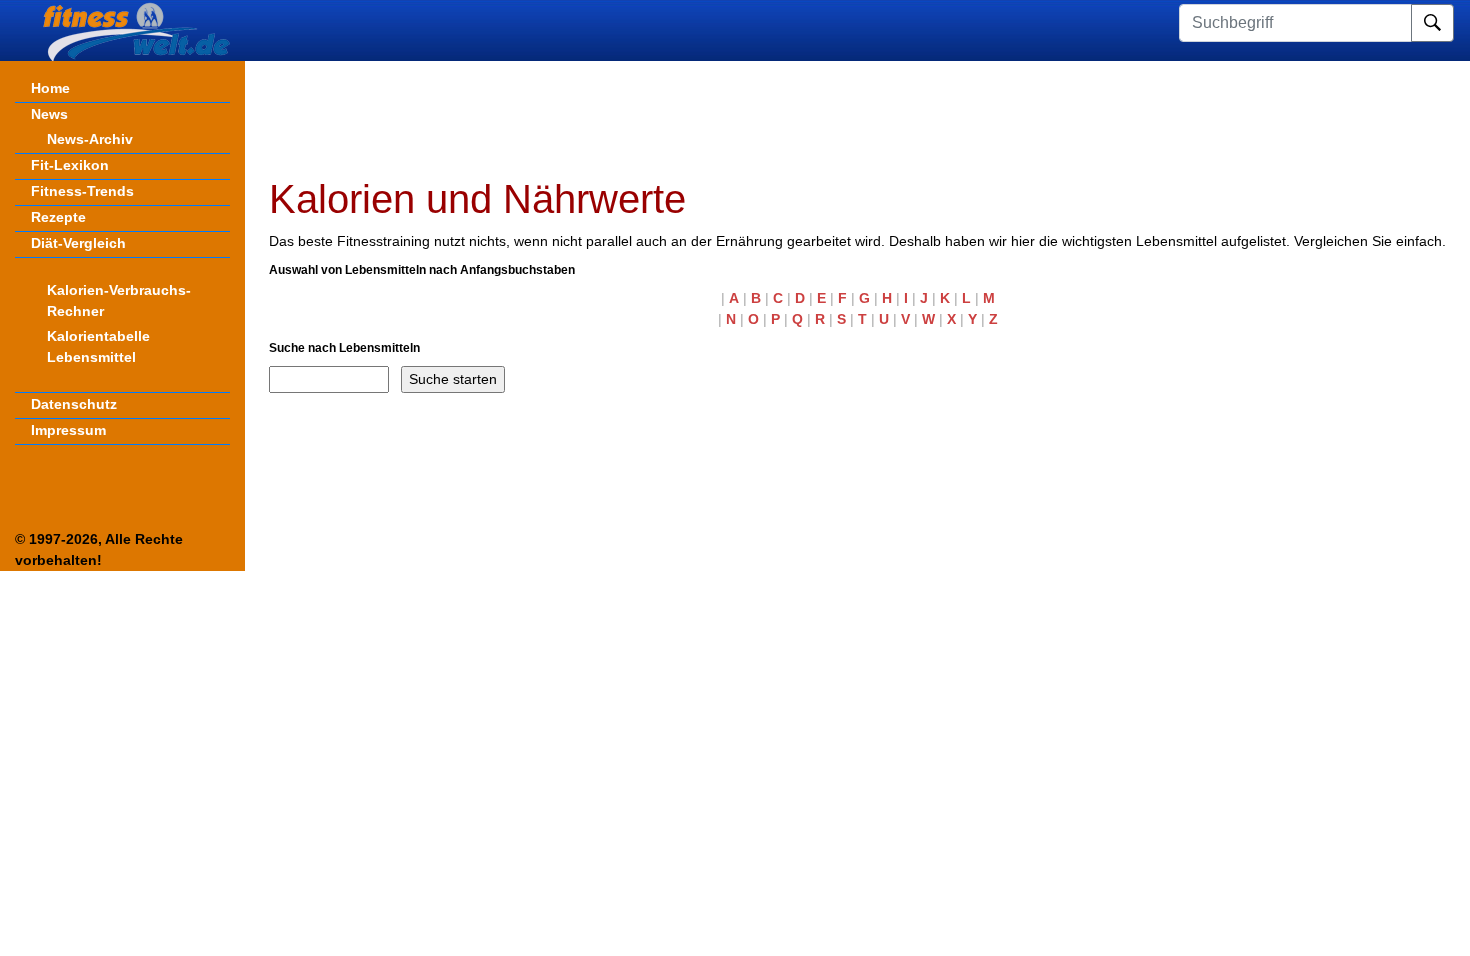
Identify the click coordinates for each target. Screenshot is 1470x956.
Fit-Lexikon (70, 165)
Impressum (68, 430)
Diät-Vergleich (78, 243)
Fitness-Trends (82, 191)
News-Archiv (90, 139)
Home (50, 88)
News (49, 114)
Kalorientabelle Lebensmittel (98, 346)
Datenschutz (74, 404)
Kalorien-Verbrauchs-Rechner (119, 300)
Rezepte (58, 217)
